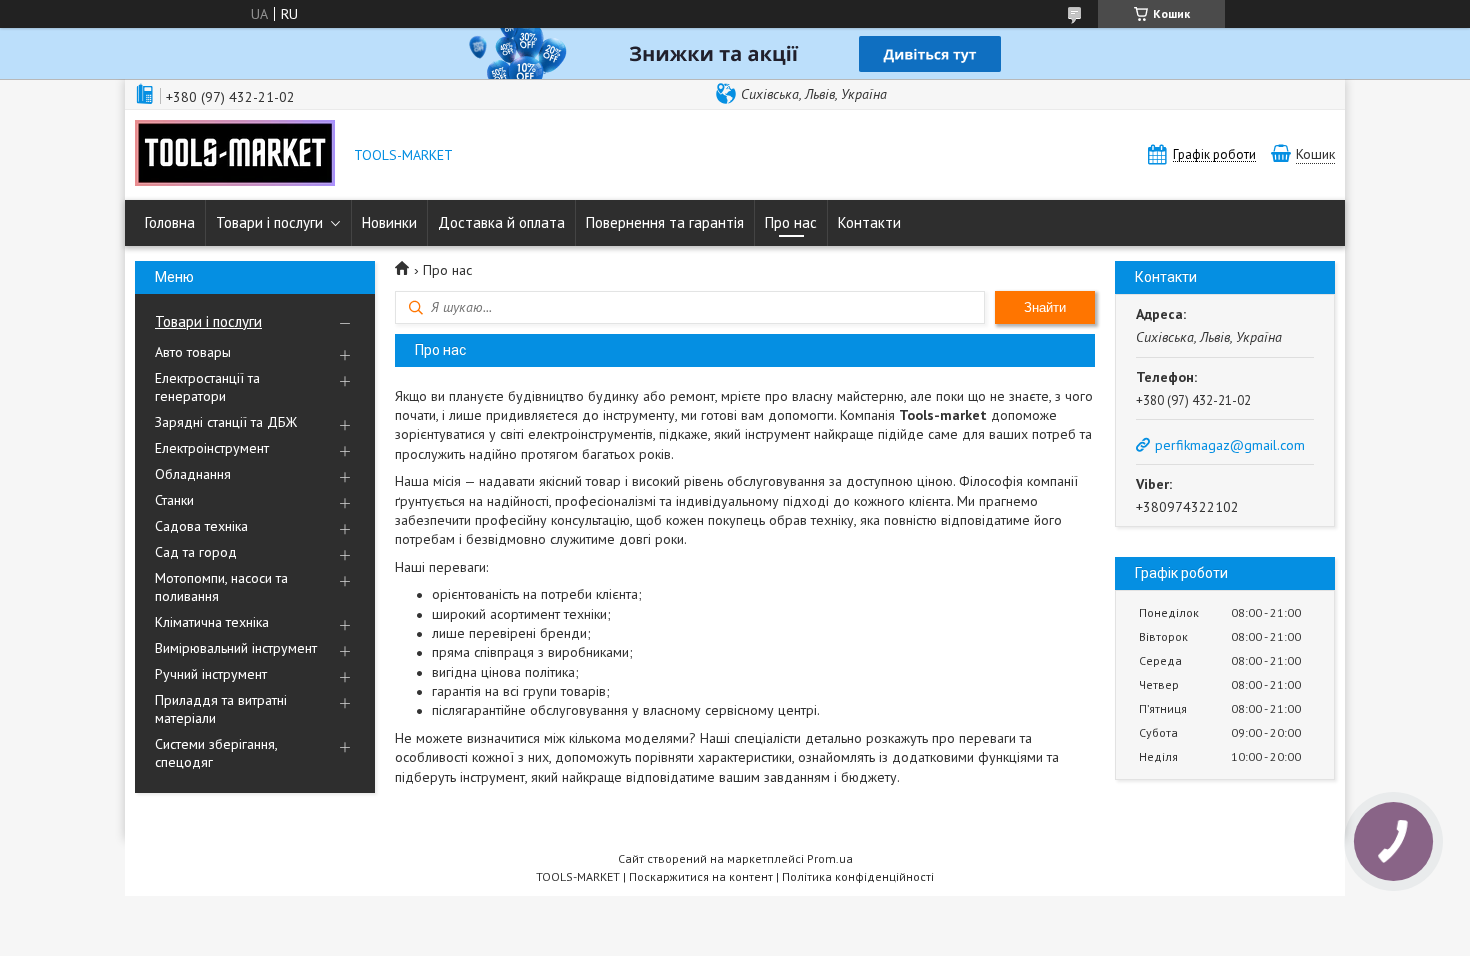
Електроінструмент (212, 448)
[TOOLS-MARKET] (235, 155)
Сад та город (196, 552)
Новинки (389, 222)
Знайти (1045, 307)
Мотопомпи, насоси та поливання (221, 587)
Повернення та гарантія (665, 222)
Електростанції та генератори (207, 387)
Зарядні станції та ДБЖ (226, 422)
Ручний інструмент (211, 674)
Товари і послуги (269, 222)
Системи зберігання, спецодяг (216, 753)
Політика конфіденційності (858, 876)
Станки (174, 500)
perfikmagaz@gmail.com (1230, 445)
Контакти (869, 222)
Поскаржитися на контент (701, 876)
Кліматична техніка (212, 622)
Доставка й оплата (501, 222)
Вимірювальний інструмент (236, 648)
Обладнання (193, 474)
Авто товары (193, 352)
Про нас (791, 222)
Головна (170, 222)
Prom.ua (830, 858)
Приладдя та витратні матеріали (221, 709)
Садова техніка (201, 526)
